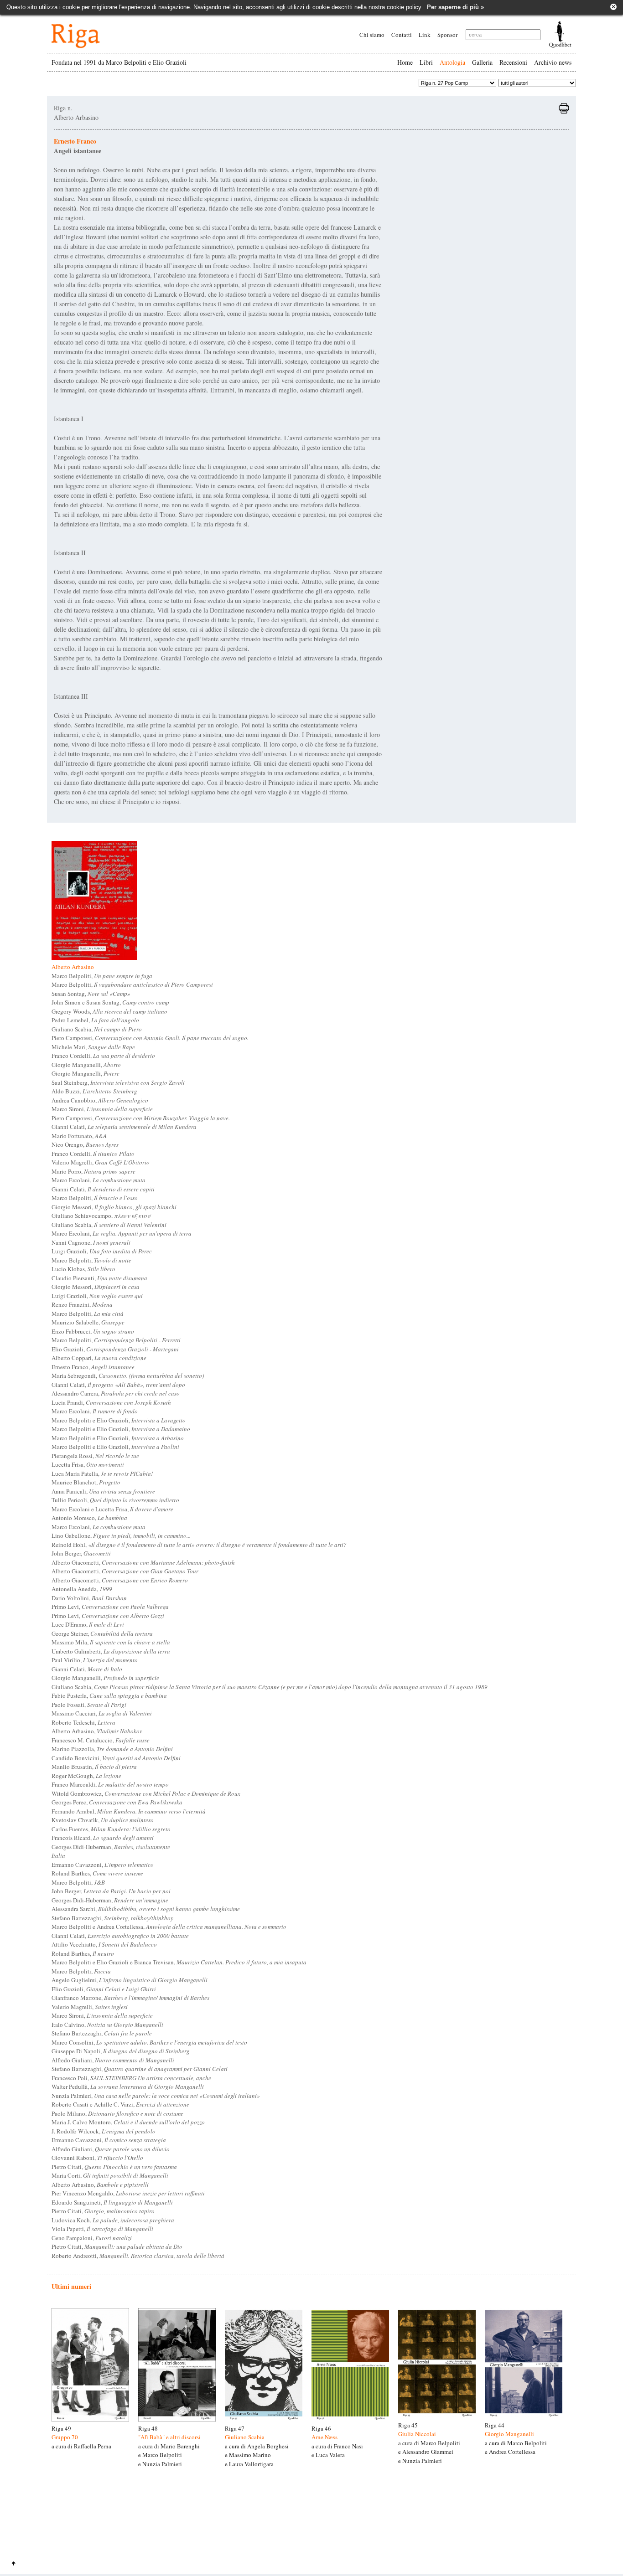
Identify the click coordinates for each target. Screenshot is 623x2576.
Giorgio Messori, (114, 1207)
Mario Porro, (93, 1171)
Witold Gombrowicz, (146, 1793)
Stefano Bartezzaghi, (112, 1918)
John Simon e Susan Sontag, (110, 1002)
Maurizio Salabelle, (88, 1322)
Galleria (482, 62)
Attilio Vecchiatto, (104, 1944)
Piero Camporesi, (150, 1038)
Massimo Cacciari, (102, 1713)
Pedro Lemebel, (95, 1020)
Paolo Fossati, (89, 1705)
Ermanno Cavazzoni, (103, 1865)
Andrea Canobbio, (100, 1100)
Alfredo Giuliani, (113, 2060)
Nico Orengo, (85, 1144)
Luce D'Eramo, (88, 1624)
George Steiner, (102, 1633)
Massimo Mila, (111, 1642)
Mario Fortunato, (79, 1136)
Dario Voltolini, (89, 1598)
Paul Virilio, (95, 1660)
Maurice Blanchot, (86, 1482)
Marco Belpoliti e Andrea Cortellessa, (169, 1927)
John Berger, (81, 1553)
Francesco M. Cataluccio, (101, 1740)
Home (405, 62)
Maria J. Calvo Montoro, (128, 2122)
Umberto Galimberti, (111, 1651)
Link (425, 35)
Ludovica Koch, (113, 2220)
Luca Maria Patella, (102, 1473)
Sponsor (447, 35)
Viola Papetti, (102, 2229)
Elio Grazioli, (115, 1349)
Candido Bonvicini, (116, 1758)
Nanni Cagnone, (91, 1242)
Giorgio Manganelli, (86, 1065)
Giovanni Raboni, (97, 2158)
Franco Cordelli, (103, 1056)
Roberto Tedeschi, (83, 1722)
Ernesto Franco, (93, 1367)
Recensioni (513, 62)
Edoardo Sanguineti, (112, 2202)
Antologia (452, 62)
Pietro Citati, (114, 2167)
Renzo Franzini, (82, 1304)
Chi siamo (372, 35)
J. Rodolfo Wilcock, (104, 2131)
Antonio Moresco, (89, 1518)
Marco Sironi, (102, 1109)
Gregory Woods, (109, 1011)
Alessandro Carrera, (116, 1393)
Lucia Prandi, (111, 1402)
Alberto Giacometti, (143, 1562)
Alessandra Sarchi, (146, 1909)
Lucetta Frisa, (88, 1464)
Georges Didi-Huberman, (111, 1847)
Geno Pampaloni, (92, 2238)
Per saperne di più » (455, 7)
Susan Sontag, (91, 994)
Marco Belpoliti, (102, 976)
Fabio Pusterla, (109, 1695)
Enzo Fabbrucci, (93, 1331)
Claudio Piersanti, (99, 1278)
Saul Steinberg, (118, 1082)
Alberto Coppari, (99, 1358)
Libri (426, 62)
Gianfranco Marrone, (130, 1998)
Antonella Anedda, (82, 1589)
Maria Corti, (110, 2175)
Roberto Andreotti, (138, 2256)
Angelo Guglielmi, (130, 1980)
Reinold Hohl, (199, 1545)
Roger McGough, (86, 1776)
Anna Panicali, (103, 1491)
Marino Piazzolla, (112, 1749)
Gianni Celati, (124, 1127)
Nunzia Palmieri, (156, 2096)
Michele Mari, (93, 1047)
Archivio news (553, 62)
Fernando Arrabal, (129, 1811)
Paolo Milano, (117, 2113)
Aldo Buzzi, (94, 1091)
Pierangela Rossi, (95, 1456)
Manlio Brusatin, (94, 1767)
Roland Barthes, (97, 1873)
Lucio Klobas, (83, 1269)
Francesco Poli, (131, 2078)
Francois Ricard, (103, 1838)
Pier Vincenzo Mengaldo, (128, 2193)
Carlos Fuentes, (111, 1829)
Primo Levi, (110, 1607)
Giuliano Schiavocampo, (101, 1216)
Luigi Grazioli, (102, 1251)
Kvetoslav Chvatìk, (103, 1820)
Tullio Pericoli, (115, 1500)
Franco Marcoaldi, (110, 1784)
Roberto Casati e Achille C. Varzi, (120, 2104)
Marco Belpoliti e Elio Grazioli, (119, 1420)
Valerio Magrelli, (101, 1162)
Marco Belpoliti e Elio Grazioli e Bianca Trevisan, (179, 1962)
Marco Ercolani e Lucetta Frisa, (112, 1509)
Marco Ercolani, (99, 1180)
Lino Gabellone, (121, 1535)
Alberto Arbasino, (97, 1731)
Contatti (402, 35)
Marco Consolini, (149, 2042)
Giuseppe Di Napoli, (121, 2051)
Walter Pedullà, (128, 2087)
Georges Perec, (117, 1802)
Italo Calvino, (107, 2025)
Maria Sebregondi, (128, 1376)
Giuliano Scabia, (97, 1029)
